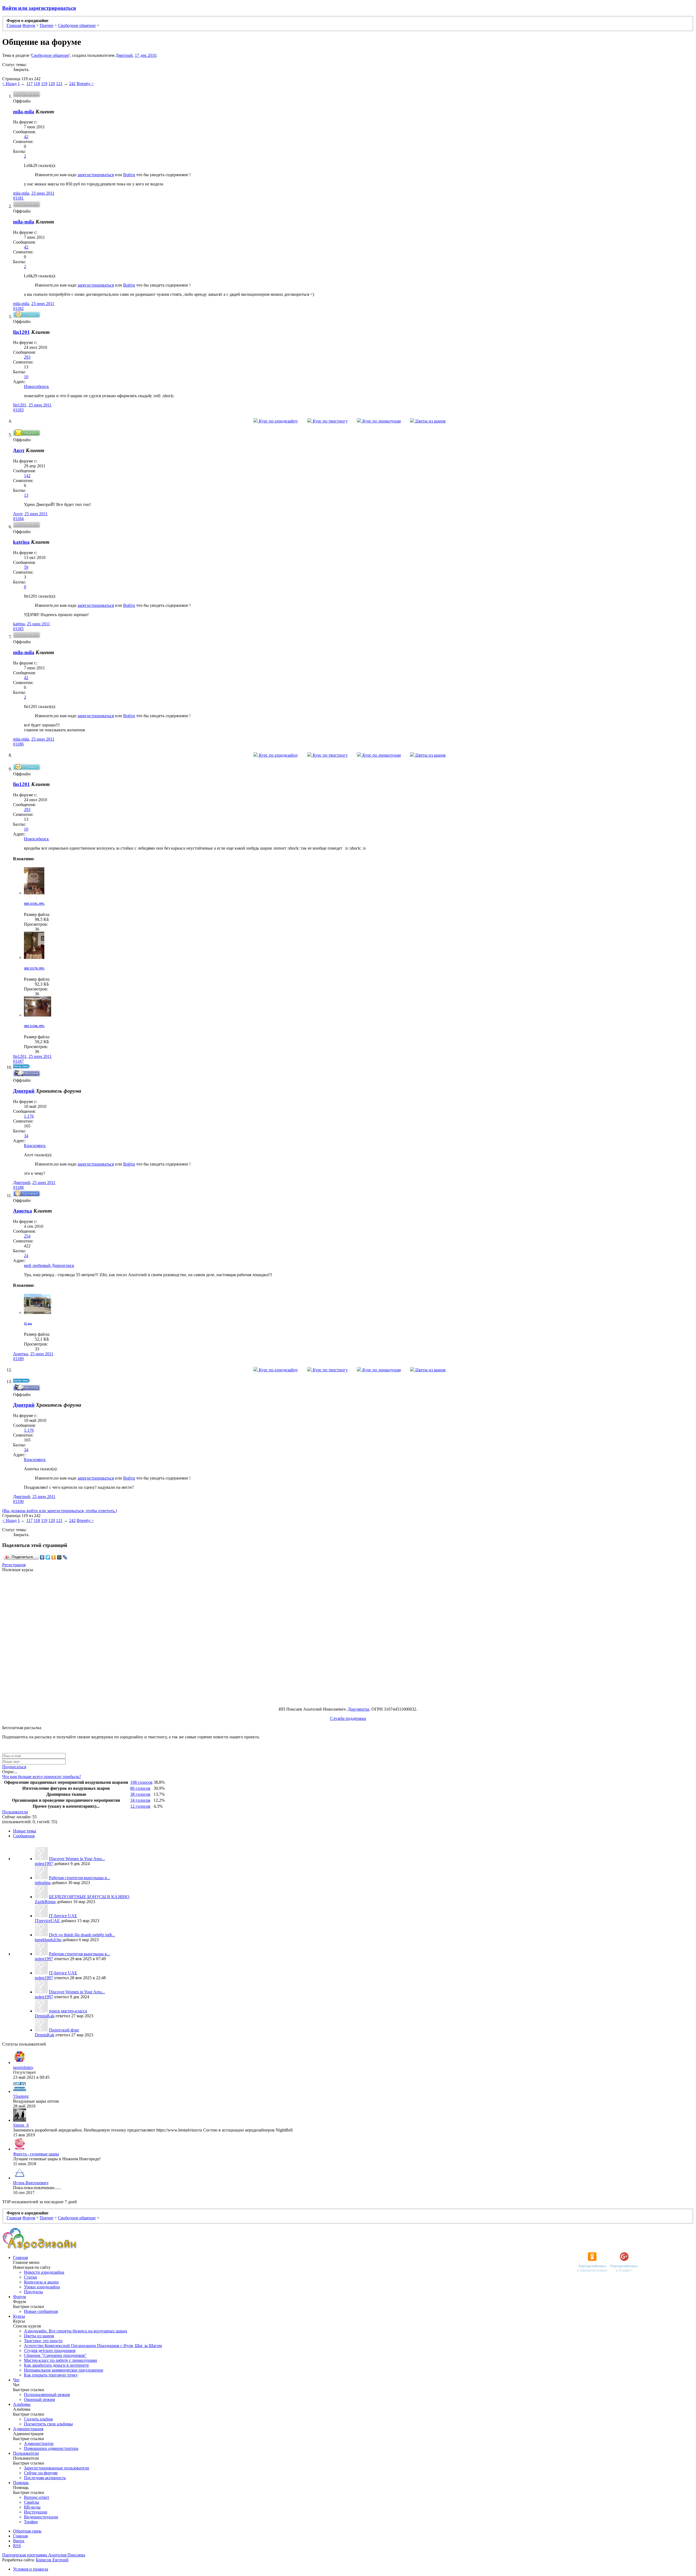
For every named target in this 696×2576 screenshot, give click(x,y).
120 (52, 84)
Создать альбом (38, 2419)
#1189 (18, 1359)
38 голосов (140, 1794)
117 (29, 84)
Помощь (21, 2483)
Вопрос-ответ (37, 2497)
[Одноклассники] (54, 1557)
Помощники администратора (51, 2448)
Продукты (33, 2292)
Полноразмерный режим (47, 2395)
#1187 (18, 1061)
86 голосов (140, 1788)
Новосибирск (36, 386)
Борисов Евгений (52, 2560)
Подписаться (14, 1767)
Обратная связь (27, 2531)
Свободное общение (50, 55)
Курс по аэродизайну (278, 421)
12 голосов (140, 1806)
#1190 (18, 1501)
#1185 (18, 629)
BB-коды (32, 2507)
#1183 (18, 410)
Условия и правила (31, 2569)
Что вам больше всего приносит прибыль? (42, 1777)
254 (27, 1236)
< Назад (9, 84)
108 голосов (141, 1782)
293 (27, 357)
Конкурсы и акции (41, 2282)
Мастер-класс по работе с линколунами (60, 2360)
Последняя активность (45, 2478)
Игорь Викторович (31, 2183)
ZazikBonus (45, 1902)
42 (26, 137)
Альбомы (22, 2404)
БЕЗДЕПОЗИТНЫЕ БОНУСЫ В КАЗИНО (89, 1897)
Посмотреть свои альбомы (48, 2424)
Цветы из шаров (430, 421)
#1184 (18, 519)
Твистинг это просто (43, 2341)
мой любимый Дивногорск (49, 1265)
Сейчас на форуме (41, 2473)
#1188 (18, 1187)
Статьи (30, 2277)
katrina (19, 624)
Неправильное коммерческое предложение (64, 2370)
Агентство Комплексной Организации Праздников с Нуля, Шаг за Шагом (93, 2346)
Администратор (39, 2443)
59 (26, 567)
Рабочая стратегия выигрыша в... (80, 1878)
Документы (358, 1709)
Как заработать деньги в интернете (56, 2365)
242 (72, 84)
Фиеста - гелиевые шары (36, 2154)
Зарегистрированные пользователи (57, 2468)
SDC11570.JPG (34, 968)
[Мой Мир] (59, 1557)
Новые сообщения (41, 2311)
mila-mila (21, 193)
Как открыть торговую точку (51, 2375)
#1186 (18, 744)
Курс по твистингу (330, 421)
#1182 (18, 308)
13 (26, 495)
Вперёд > (85, 84)
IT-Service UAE (63, 1916)
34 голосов (140, 1800)
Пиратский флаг (64, 2030)
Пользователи (15, 1812)
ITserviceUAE (47, 1921)
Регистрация (14, 1565)
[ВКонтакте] (42, 1557)
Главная (20, 2258)
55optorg (21, 2096)
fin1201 (20, 405)
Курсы (19, 2316)
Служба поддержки (348, 1718)
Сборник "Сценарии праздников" (55, 2355)
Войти (129, 175)
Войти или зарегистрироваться (39, 8)
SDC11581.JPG (34, 904)
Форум (19, 2297)
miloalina (43, 1883)
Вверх (19, 2541)
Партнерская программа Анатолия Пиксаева (44, 2555)
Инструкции (36, 2512)
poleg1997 (44, 1864)
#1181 (18, 198)
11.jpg (28, 1323)
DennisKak (45, 2016)
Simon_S (21, 2125)
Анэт (18, 514)
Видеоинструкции (41, 2517)
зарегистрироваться (96, 175)
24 (26, 1256)
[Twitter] (48, 1557)
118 (37, 84)
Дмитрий (124, 55)
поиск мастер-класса (68, 2011)
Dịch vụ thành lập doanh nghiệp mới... (82, 1935)
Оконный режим (39, 2399)
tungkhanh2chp (48, 1940)
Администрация (28, 2429)
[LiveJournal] (65, 1557)
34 (26, 1136)
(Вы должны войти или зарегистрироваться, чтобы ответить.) (60, 1511)
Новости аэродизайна (44, 2272)
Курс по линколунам (381, 421)
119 (44, 84)
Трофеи (31, 2522)
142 (27, 476)
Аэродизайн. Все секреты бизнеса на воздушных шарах (76, 2331)
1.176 (29, 1116)
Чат (16, 2380)
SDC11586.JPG (34, 1026)
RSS (17, 2546)
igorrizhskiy (23, 2067)
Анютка (21, 1354)
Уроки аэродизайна (42, 2287)
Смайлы (32, 2502)
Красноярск (35, 1146)
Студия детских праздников (50, 2350)
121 (59, 84)
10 (26, 377)
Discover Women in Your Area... (77, 1859)
